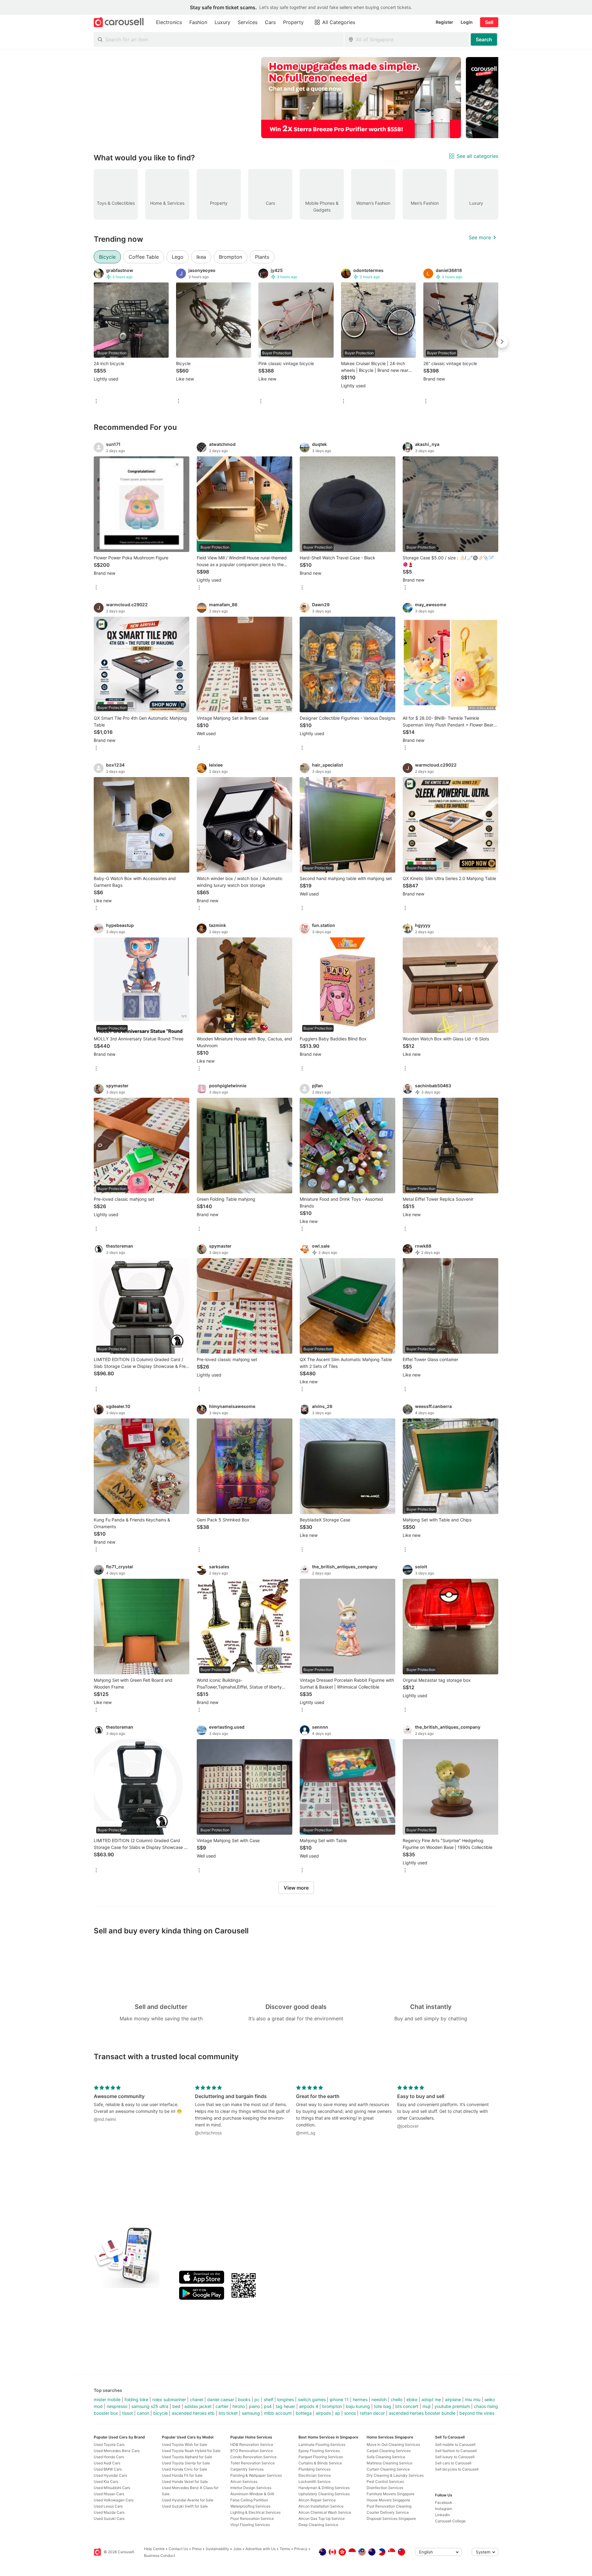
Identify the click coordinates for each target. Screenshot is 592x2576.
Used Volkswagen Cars (114, 2500)
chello (397, 2399)
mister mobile (107, 2399)
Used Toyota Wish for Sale (185, 2444)
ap (337, 2413)
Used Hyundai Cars (110, 2475)
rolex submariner (169, 2399)
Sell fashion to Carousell (456, 2451)
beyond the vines (477, 2413)
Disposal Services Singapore (391, 2518)
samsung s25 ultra (150, 2406)
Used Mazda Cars (109, 2512)
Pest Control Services (385, 2481)
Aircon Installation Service (321, 2506)
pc (257, 2399)
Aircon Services (244, 2481)
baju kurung (358, 2406)
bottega (304, 2413)
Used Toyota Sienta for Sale (186, 2463)
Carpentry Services (247, 2469)
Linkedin (442, 2515)
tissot (127, 2413)
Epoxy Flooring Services (319, 2451)
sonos (350, 2413)
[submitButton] (484, 39)
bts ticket (228, 2413)
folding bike (136, 2399)
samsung (251, 2413)
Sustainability (217, 2549)
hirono (239, 2406)
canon (143, 2413)
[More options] (96, 402)
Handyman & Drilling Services (324, 2488)
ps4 (268, 2406)
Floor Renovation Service (252, 2518)
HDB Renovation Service (252, 2444)
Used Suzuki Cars (109, 2518)
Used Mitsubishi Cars (112, 2488)
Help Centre (154, 2549)
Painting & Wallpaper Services (256, 2475)
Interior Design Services (251, 2488)
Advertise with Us (261, 2549)
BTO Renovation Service (252, 2451)
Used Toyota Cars (109, 2444)
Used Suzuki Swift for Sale (185, 2506)
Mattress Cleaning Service (389, 2463)
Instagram (444, 2509)
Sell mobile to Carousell (455, 2444)
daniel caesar (221, 2399)
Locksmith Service (314, 2481)
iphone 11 (339, 2399)
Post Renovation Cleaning (389, 2506)
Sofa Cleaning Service (386, 2457)
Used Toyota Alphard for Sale (187, 2457)
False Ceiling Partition (249, 2500)
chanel (197, 2399)
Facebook (444, 2502)
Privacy (301, 2549)
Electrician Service (315, 2475)
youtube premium (452, 2406)
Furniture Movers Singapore (391, 2494)
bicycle (160, 2413)
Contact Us (178, 2549)
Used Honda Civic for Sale (185, 2469)
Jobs (237, 2549)
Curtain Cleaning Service (388, 2469)
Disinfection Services (385, 2488)
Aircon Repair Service (317, 2500)
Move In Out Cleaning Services (393, 2444)
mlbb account (278, 2413)
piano (254, 2406)
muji (426, 2406)
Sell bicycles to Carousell (457, 2469)
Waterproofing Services (250, 2506)
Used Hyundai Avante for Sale (188, 2500)
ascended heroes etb (193, 2413)
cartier (222, 2406)
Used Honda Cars (109, 2457)
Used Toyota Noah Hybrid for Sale (191, 2451)
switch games (312, 2399)
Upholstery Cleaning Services (324, 2494)
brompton (332, 2406)
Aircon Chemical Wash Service (325, 2512)
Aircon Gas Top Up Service (322, 2518)
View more (296, 1888)
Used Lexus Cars (108, 2506)
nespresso (117, 2406)
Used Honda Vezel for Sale (185, 2481)
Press (197, 2549)
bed (176, 2406)
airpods (323, 2413)
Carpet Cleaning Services (389, 2451)
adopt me (431, 2399)
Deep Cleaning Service (318, 2525)
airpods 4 (309, 2406)
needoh (379, 2399)
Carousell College (450, 2521)
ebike (412, 2399)
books (244, 2399)
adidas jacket (198, 2406)
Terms (285, 2549)
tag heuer (285, 2406)
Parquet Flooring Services (321, 2457)
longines (286, 2399)
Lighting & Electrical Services (255, 2512)
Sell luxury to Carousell (455, 2457)
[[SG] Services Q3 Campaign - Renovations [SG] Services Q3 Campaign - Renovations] (361, 98)
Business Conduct (160, 2555)
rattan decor (372, 2413)
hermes (360, 2399)
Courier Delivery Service (388, 2512)
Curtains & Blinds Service (320, 2463)
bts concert (407, 2406)
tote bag (383, 2406)
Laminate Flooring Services (322, 2444)
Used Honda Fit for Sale (182, 2475)
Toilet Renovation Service (253, 2463)
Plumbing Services (314, 2469)
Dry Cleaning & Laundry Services (395, 2475)
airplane (453, 2399)
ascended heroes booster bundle (422, 2413)
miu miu (473, 2399)
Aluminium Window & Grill (252, 2494)
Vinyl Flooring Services (250, 2525)
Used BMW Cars (108, 2469)
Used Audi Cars (107, 2463)
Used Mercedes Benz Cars (117, 2451)
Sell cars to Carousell (453, 2463)
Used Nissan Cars (109, 2494)
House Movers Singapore (388, 2500)
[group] (296, 98)
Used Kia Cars (106, 2481)
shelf (268, 2399)
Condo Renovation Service (253, 2457)
